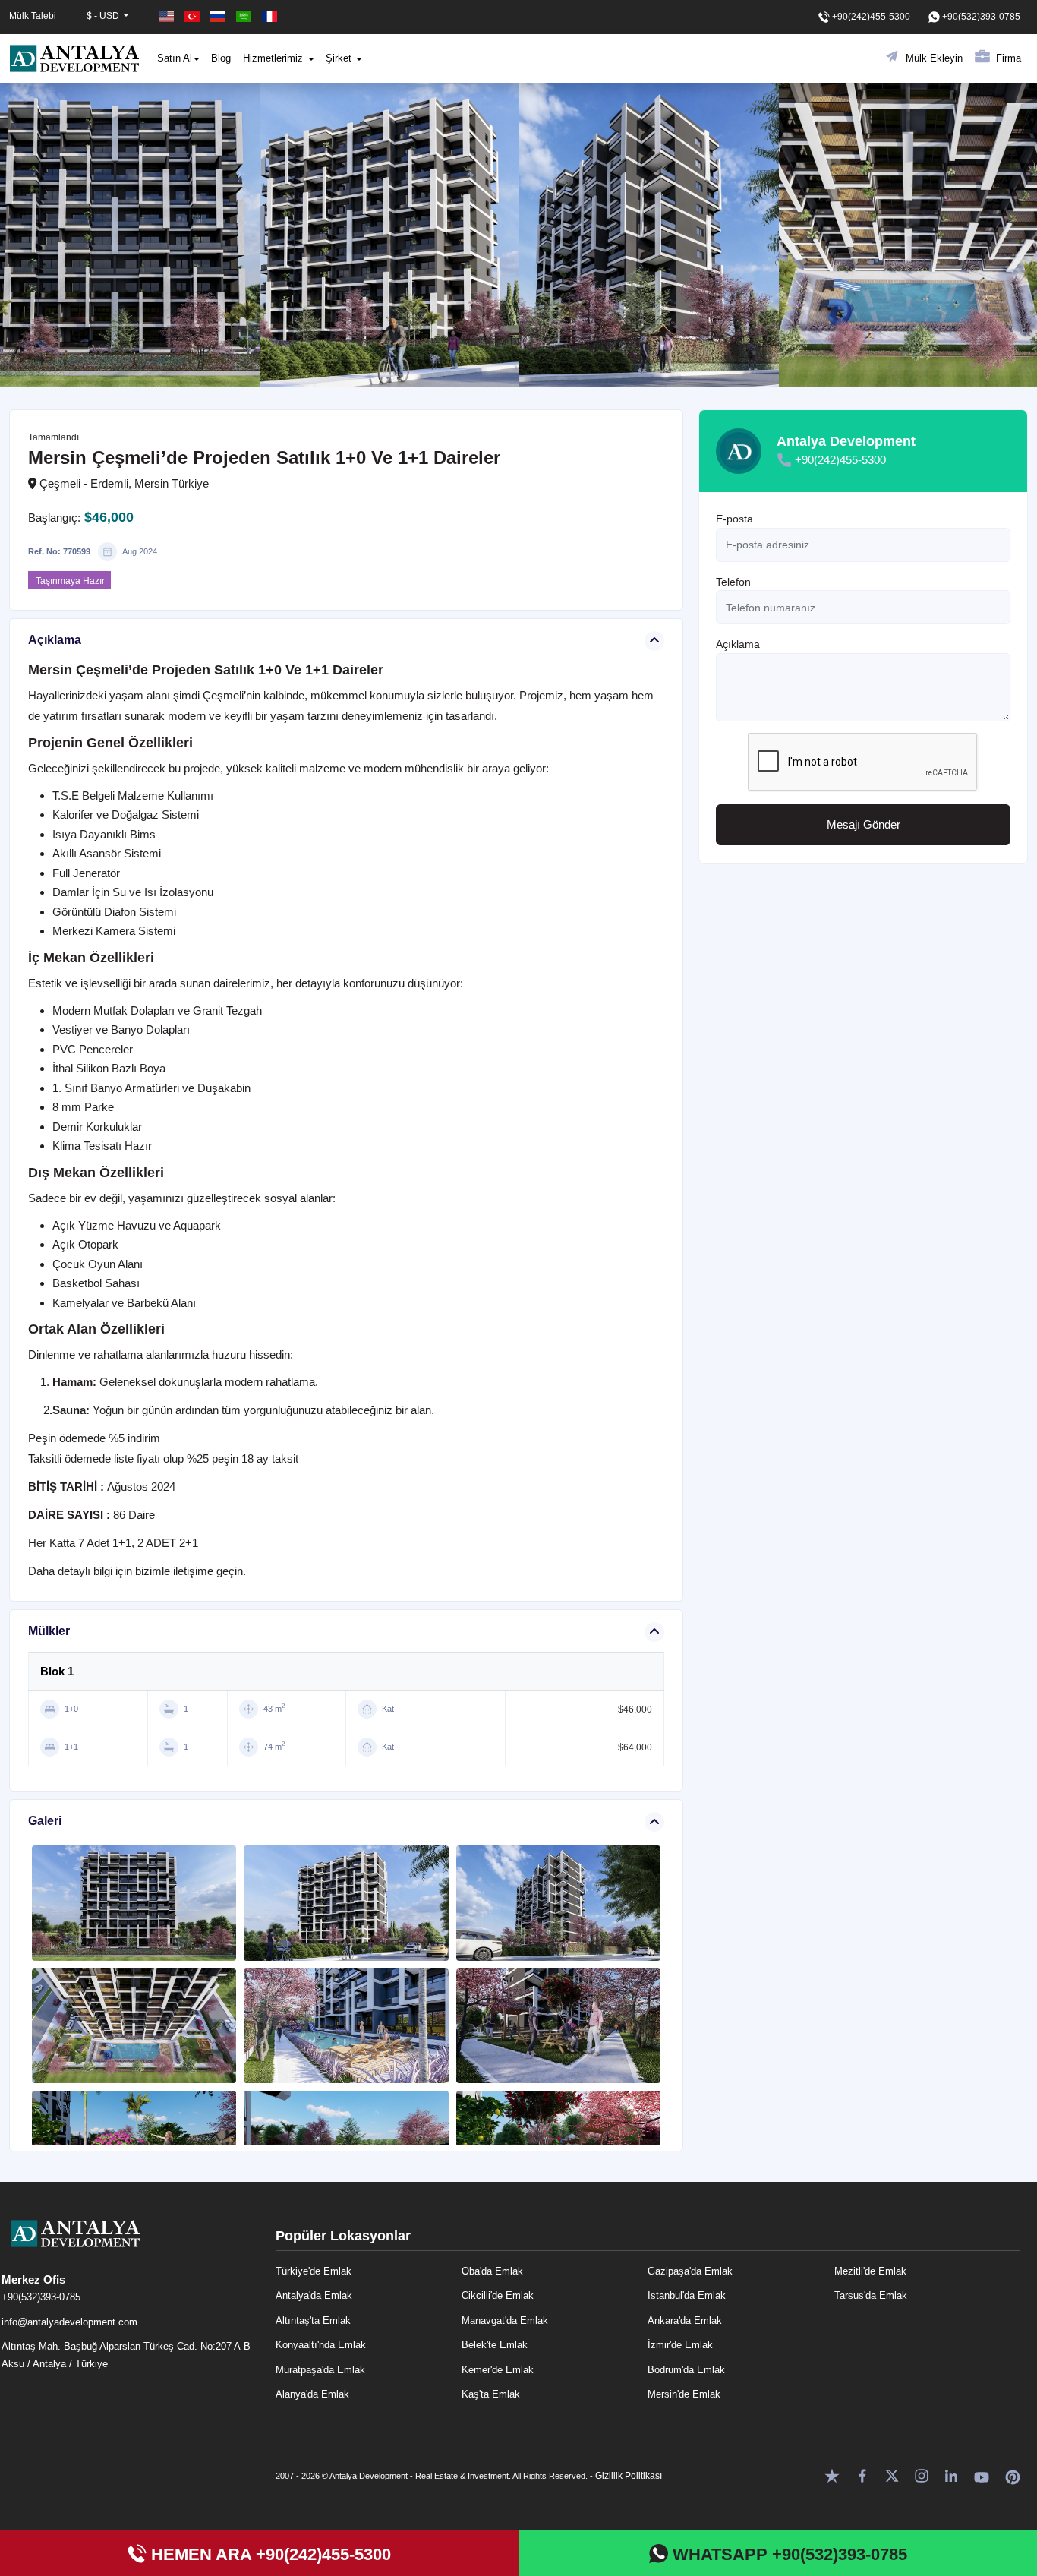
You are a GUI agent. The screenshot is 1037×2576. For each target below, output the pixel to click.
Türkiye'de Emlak (314, 2271)
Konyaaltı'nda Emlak (321, 2345)
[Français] (269, 16)
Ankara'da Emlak (685, 2320)
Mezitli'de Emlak (870, 2271)
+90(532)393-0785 (41, 2297)
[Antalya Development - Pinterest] (1013, 2475)
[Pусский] (219, 16)
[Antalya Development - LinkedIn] (951, 2475)
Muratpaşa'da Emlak (320, 2370)
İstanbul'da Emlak (687, 2295)
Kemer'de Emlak (498, 2370)
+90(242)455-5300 (840, 460)
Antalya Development (846, 441)
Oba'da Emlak (492, 2271)
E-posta (734, 519)
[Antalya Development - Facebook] (862, 2475)
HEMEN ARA (269, 2554)
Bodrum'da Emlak (686, 2370)
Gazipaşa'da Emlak (690, 2271)
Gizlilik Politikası (629, 2476)
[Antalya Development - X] (892, 2475)
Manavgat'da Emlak (505, 2320)
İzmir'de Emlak (680, 2345)
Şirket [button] (340, 58)
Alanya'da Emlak (312, 2394)
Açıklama (738, 644)
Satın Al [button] (175, 58)
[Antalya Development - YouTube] (982, 2475)
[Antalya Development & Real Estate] (74, 58)
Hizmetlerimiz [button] (274, 58)
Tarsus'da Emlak (871, 2295)
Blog (221, 58)
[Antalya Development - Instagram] (922, 2475)
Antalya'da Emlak (314, 2295)
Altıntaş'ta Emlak (313, 2320)
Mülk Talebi (33, 16)
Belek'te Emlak (495, 2345)
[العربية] (245, 16)
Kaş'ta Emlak (491, 2394)
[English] (168, 16)
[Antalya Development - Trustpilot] (832, 2475)
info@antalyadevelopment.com (69, 2322)
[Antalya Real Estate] (131, 2246)
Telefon (733, 582)
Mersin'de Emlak (684, 2394)
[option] (130, 235)
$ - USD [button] (104, 16)
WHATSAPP (788, 2554)
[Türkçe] (194, 16)
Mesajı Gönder (864, 824)
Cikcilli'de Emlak (498, 2295)
